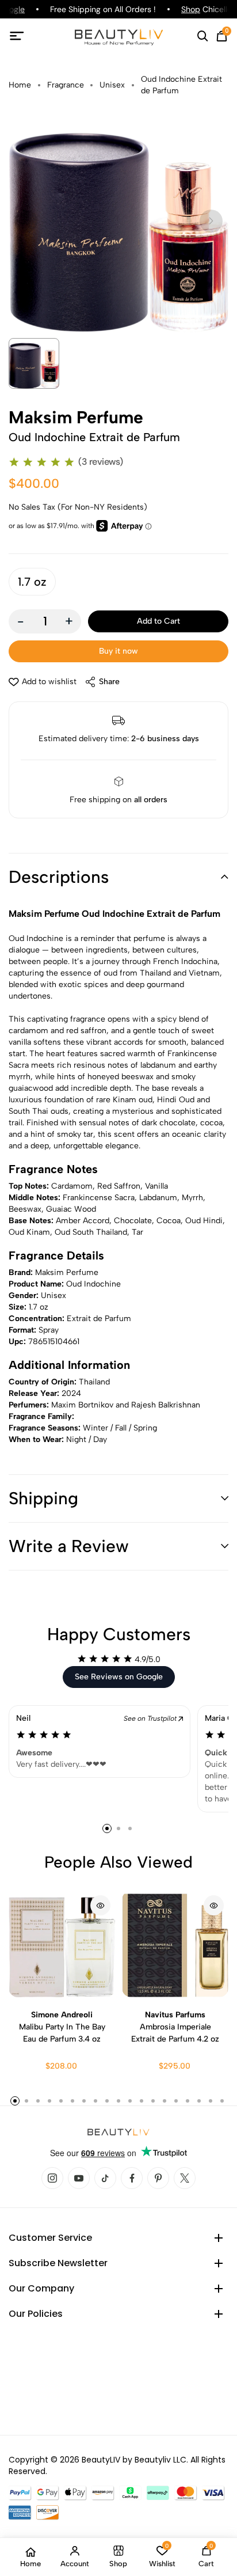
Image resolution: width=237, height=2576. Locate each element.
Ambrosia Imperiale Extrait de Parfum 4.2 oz (175, 2027)
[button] (118, 877)
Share (109, 682)
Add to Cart (158, 621)
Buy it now (118, 651)
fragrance (66, 85)
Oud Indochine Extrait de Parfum (181, 85)
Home (20, 85)
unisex (112, 85)
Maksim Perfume (76, 418)
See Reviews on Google (119, 1677)
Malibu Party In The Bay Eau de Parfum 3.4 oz (62, 2027)
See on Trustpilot (151, 1718)
